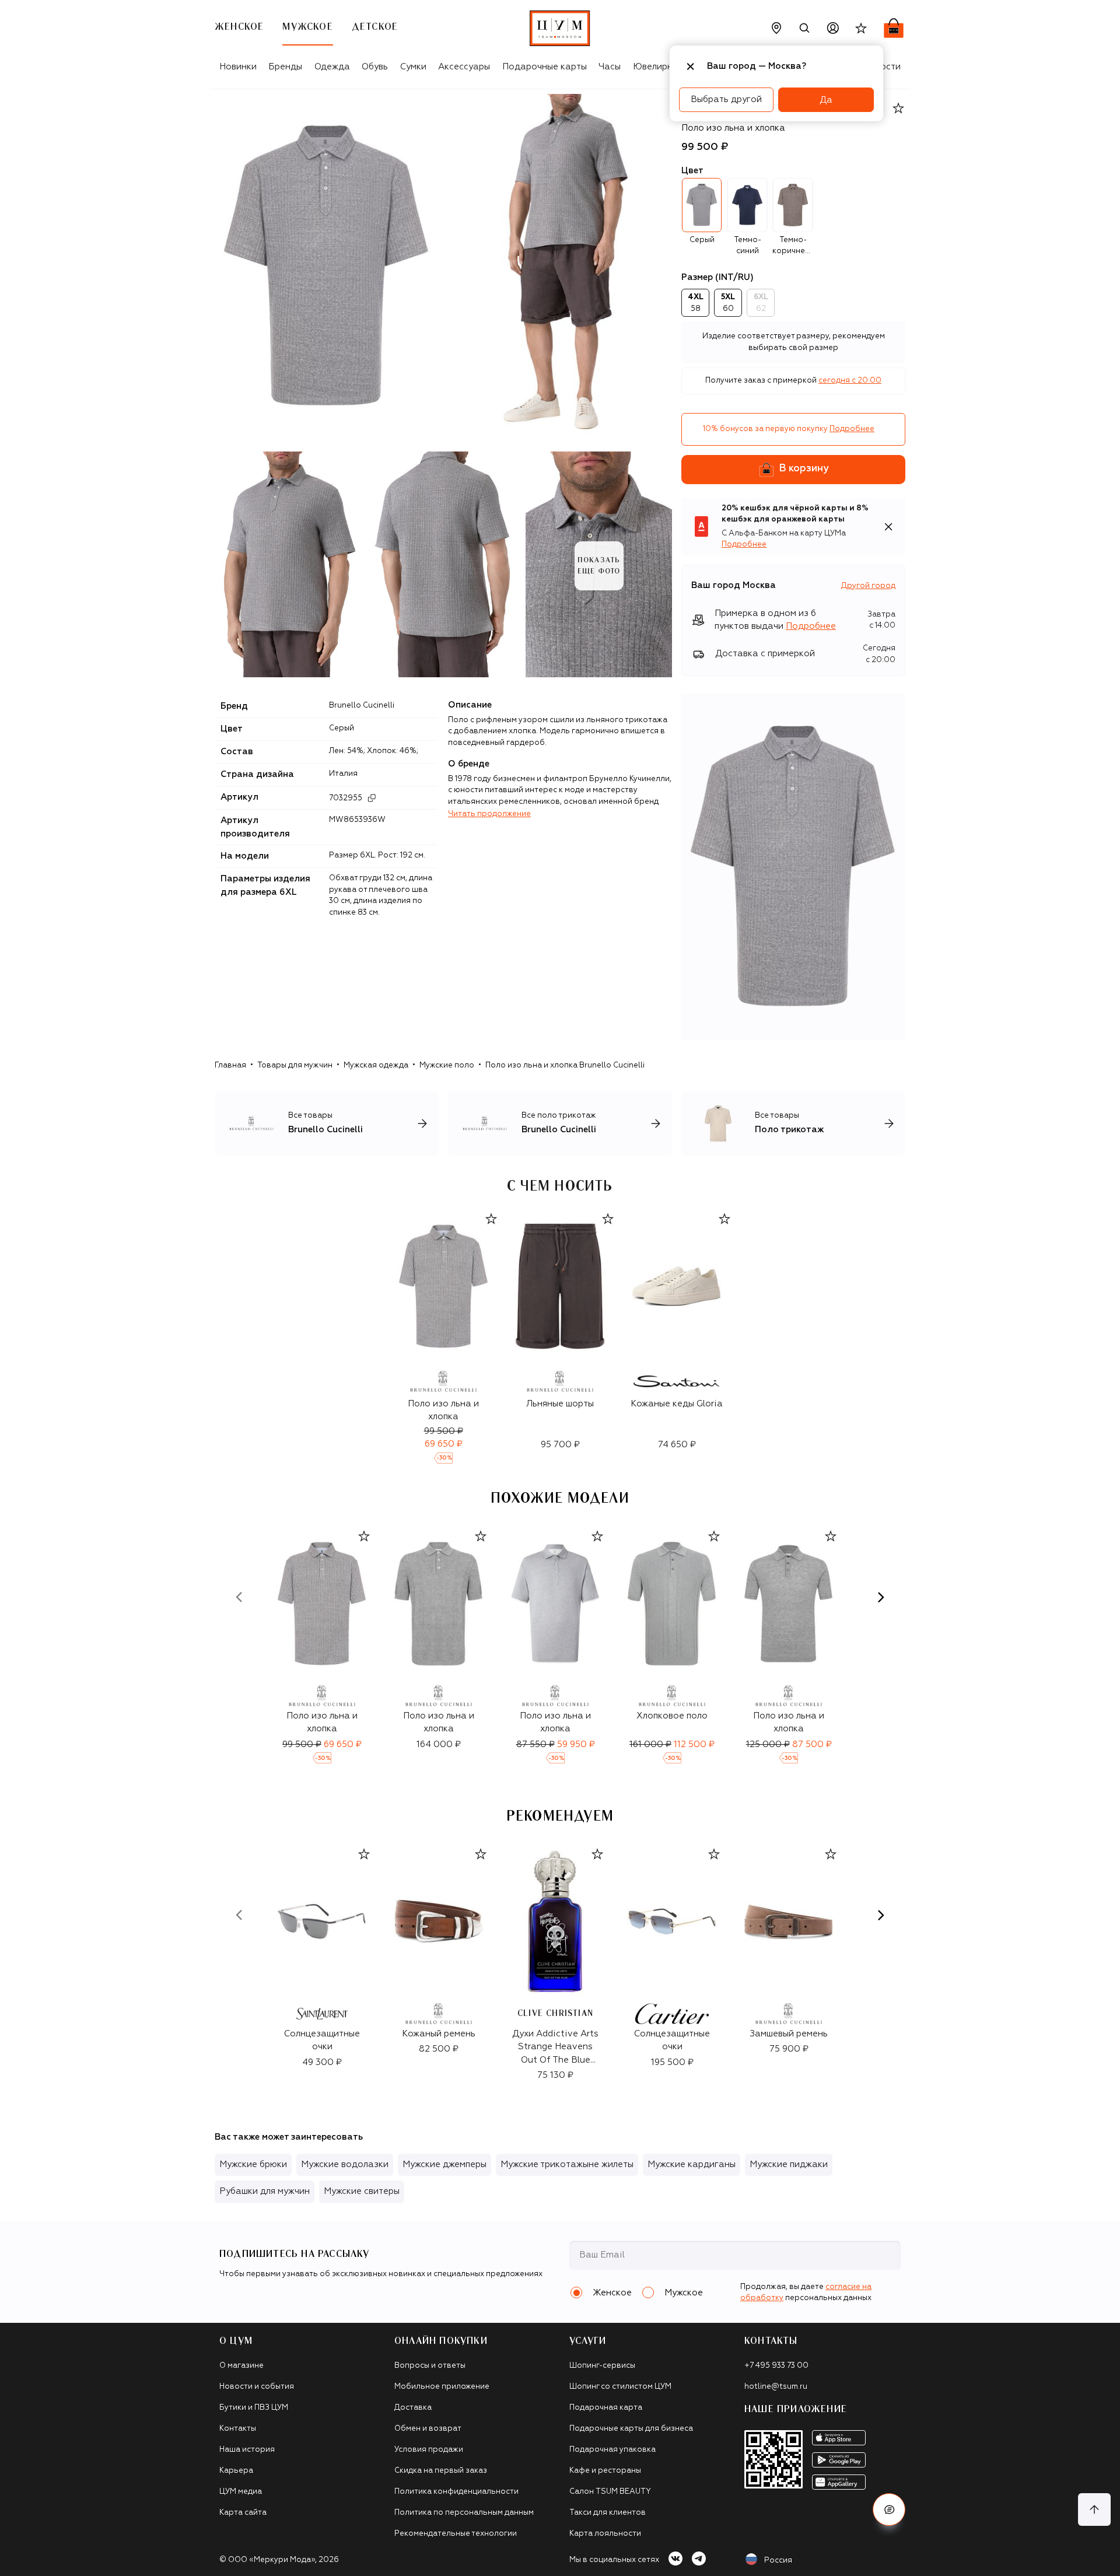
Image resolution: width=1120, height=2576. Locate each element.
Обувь (375, 67)
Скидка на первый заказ (441, 2471)
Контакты (238, 2429)
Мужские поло (447, 1065)
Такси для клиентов (608, 2513)
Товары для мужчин (295, 1065)
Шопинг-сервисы (602, 2366)
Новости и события (257, 2387)
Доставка (413, 2408)
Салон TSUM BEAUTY (610, 2492)
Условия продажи (429, 2450)
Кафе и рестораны (605, 2471)
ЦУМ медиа (241, 2492)
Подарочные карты (545, 67)
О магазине (242, 2366)
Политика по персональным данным (464, 2513)
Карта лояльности (605, 2534)
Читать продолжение (489, 814)
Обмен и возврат (428, 2429)
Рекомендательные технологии (456, 2534)
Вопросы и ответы (430, 2366)
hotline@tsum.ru (776, 2387)
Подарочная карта (606, 2408)
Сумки (413, 67)
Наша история (247, 2450)
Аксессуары (464, 67)
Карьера (236, 2471)
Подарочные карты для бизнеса (631, 2429)
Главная (230, 1065)
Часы (610, 67)
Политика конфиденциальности (456, 2492)
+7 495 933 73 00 (776, 2366)
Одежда (332, 67)
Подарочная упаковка (612, 2450)
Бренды (285, 67)
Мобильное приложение (442, 2387)
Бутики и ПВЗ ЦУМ (254, 2408)
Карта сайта (243, 2513)
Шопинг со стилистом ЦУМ (620, 2387)
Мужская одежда (376, 1065)
